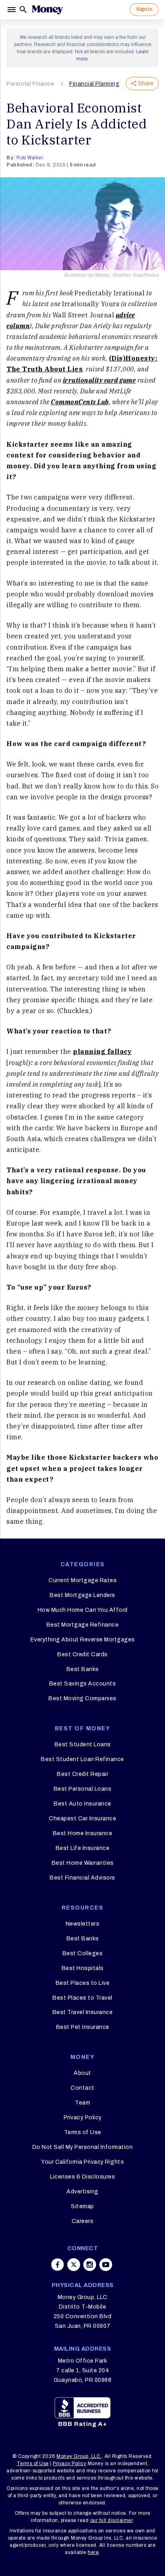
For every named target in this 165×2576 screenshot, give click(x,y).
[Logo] (47, 10)
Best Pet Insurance (83, 2027)
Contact (82, 2088)
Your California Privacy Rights (82, 2162)
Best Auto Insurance (82, 1804)
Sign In (144, 9)
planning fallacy (102, 1051)
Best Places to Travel (82, 1998)
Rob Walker (30, 158)
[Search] (23, 10)
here (93, 2552)
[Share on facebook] (58, 2265)
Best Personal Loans (83, 1789)
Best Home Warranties (83, 1863)
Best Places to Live (83, 1983)
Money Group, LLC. (79, 2456)
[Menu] (12, 10)
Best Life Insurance (83, 1848)
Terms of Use (83, 2132)
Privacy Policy (83, 2118)
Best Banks (83, 1669)
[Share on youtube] (106, 2265)
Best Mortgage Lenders (82, 1595)
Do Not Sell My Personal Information (83, 2147)
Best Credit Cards (82, 1654)
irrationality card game (100, 380)
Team (82, 2103)
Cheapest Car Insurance (82, 1819)
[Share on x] (74, 2265)
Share (146, 83)
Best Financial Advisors (82, 1878)
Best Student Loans (83, 1744)
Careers (83, 2221)
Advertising (82, 2192)
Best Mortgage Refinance (83, 1625)
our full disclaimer (112, 2520)
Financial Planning (94, 84)
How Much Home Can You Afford (83, 1610)
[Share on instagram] (90, 2265)
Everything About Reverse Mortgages (83, 1640)
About (82, 2073)
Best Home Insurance (83, 1833)
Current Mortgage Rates (82, 1580)
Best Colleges (83, 1953)
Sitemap (82, 2206)
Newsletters (83, 1924)
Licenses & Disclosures (82, 2177)
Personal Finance (30, 84)
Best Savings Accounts (83, 1684)
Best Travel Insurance (83, 2012)
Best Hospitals (83, 1968)
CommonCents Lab (80, 402)
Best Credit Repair (82, 1774)
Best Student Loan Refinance (82, 1759)
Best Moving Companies (82, 1698)
